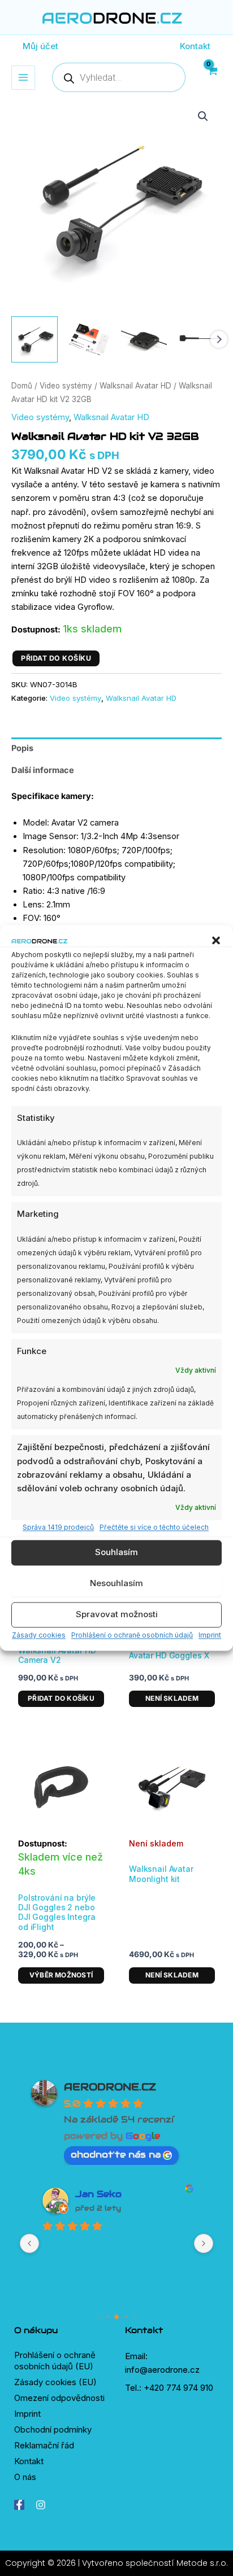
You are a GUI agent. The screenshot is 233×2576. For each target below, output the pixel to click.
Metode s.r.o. (202, 2563)
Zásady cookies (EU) (55, 2382)
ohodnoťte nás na (116, 2154)
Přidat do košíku (56, 658)
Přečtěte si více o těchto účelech (154, 1527)
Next (219, 339)
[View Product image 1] (34, 339)
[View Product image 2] (89, 339)
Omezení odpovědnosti (59, 2398)
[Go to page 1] (108, 2317)
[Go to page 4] (134, 2317)
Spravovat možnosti (117, 1615)
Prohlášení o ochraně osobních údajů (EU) (55, 2361)
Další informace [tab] (43, 770)
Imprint (210, 1635)
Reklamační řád (44, 2445)
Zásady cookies (39, 1635)
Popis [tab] (22, 748)
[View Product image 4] (199, 339)
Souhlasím (116, 1553)
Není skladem (172, 1698)
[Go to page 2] (116, 2317)
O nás (25, 2477)
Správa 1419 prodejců (58, 1527)
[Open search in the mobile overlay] (119, 77)
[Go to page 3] (126, 2317)
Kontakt (29, 2461)
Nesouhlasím (116, 1584)
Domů (22, 386)
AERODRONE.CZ (110, 2087)
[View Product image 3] (144, 339)
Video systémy (66, 386)
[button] (216, 941)
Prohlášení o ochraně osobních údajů (132, 1635)
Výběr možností (61, 1975)
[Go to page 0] (98, 2317)
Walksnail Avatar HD (135, 386)
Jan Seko (98, 2194)
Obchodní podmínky (53, 2429)
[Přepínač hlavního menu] (23, 77)
